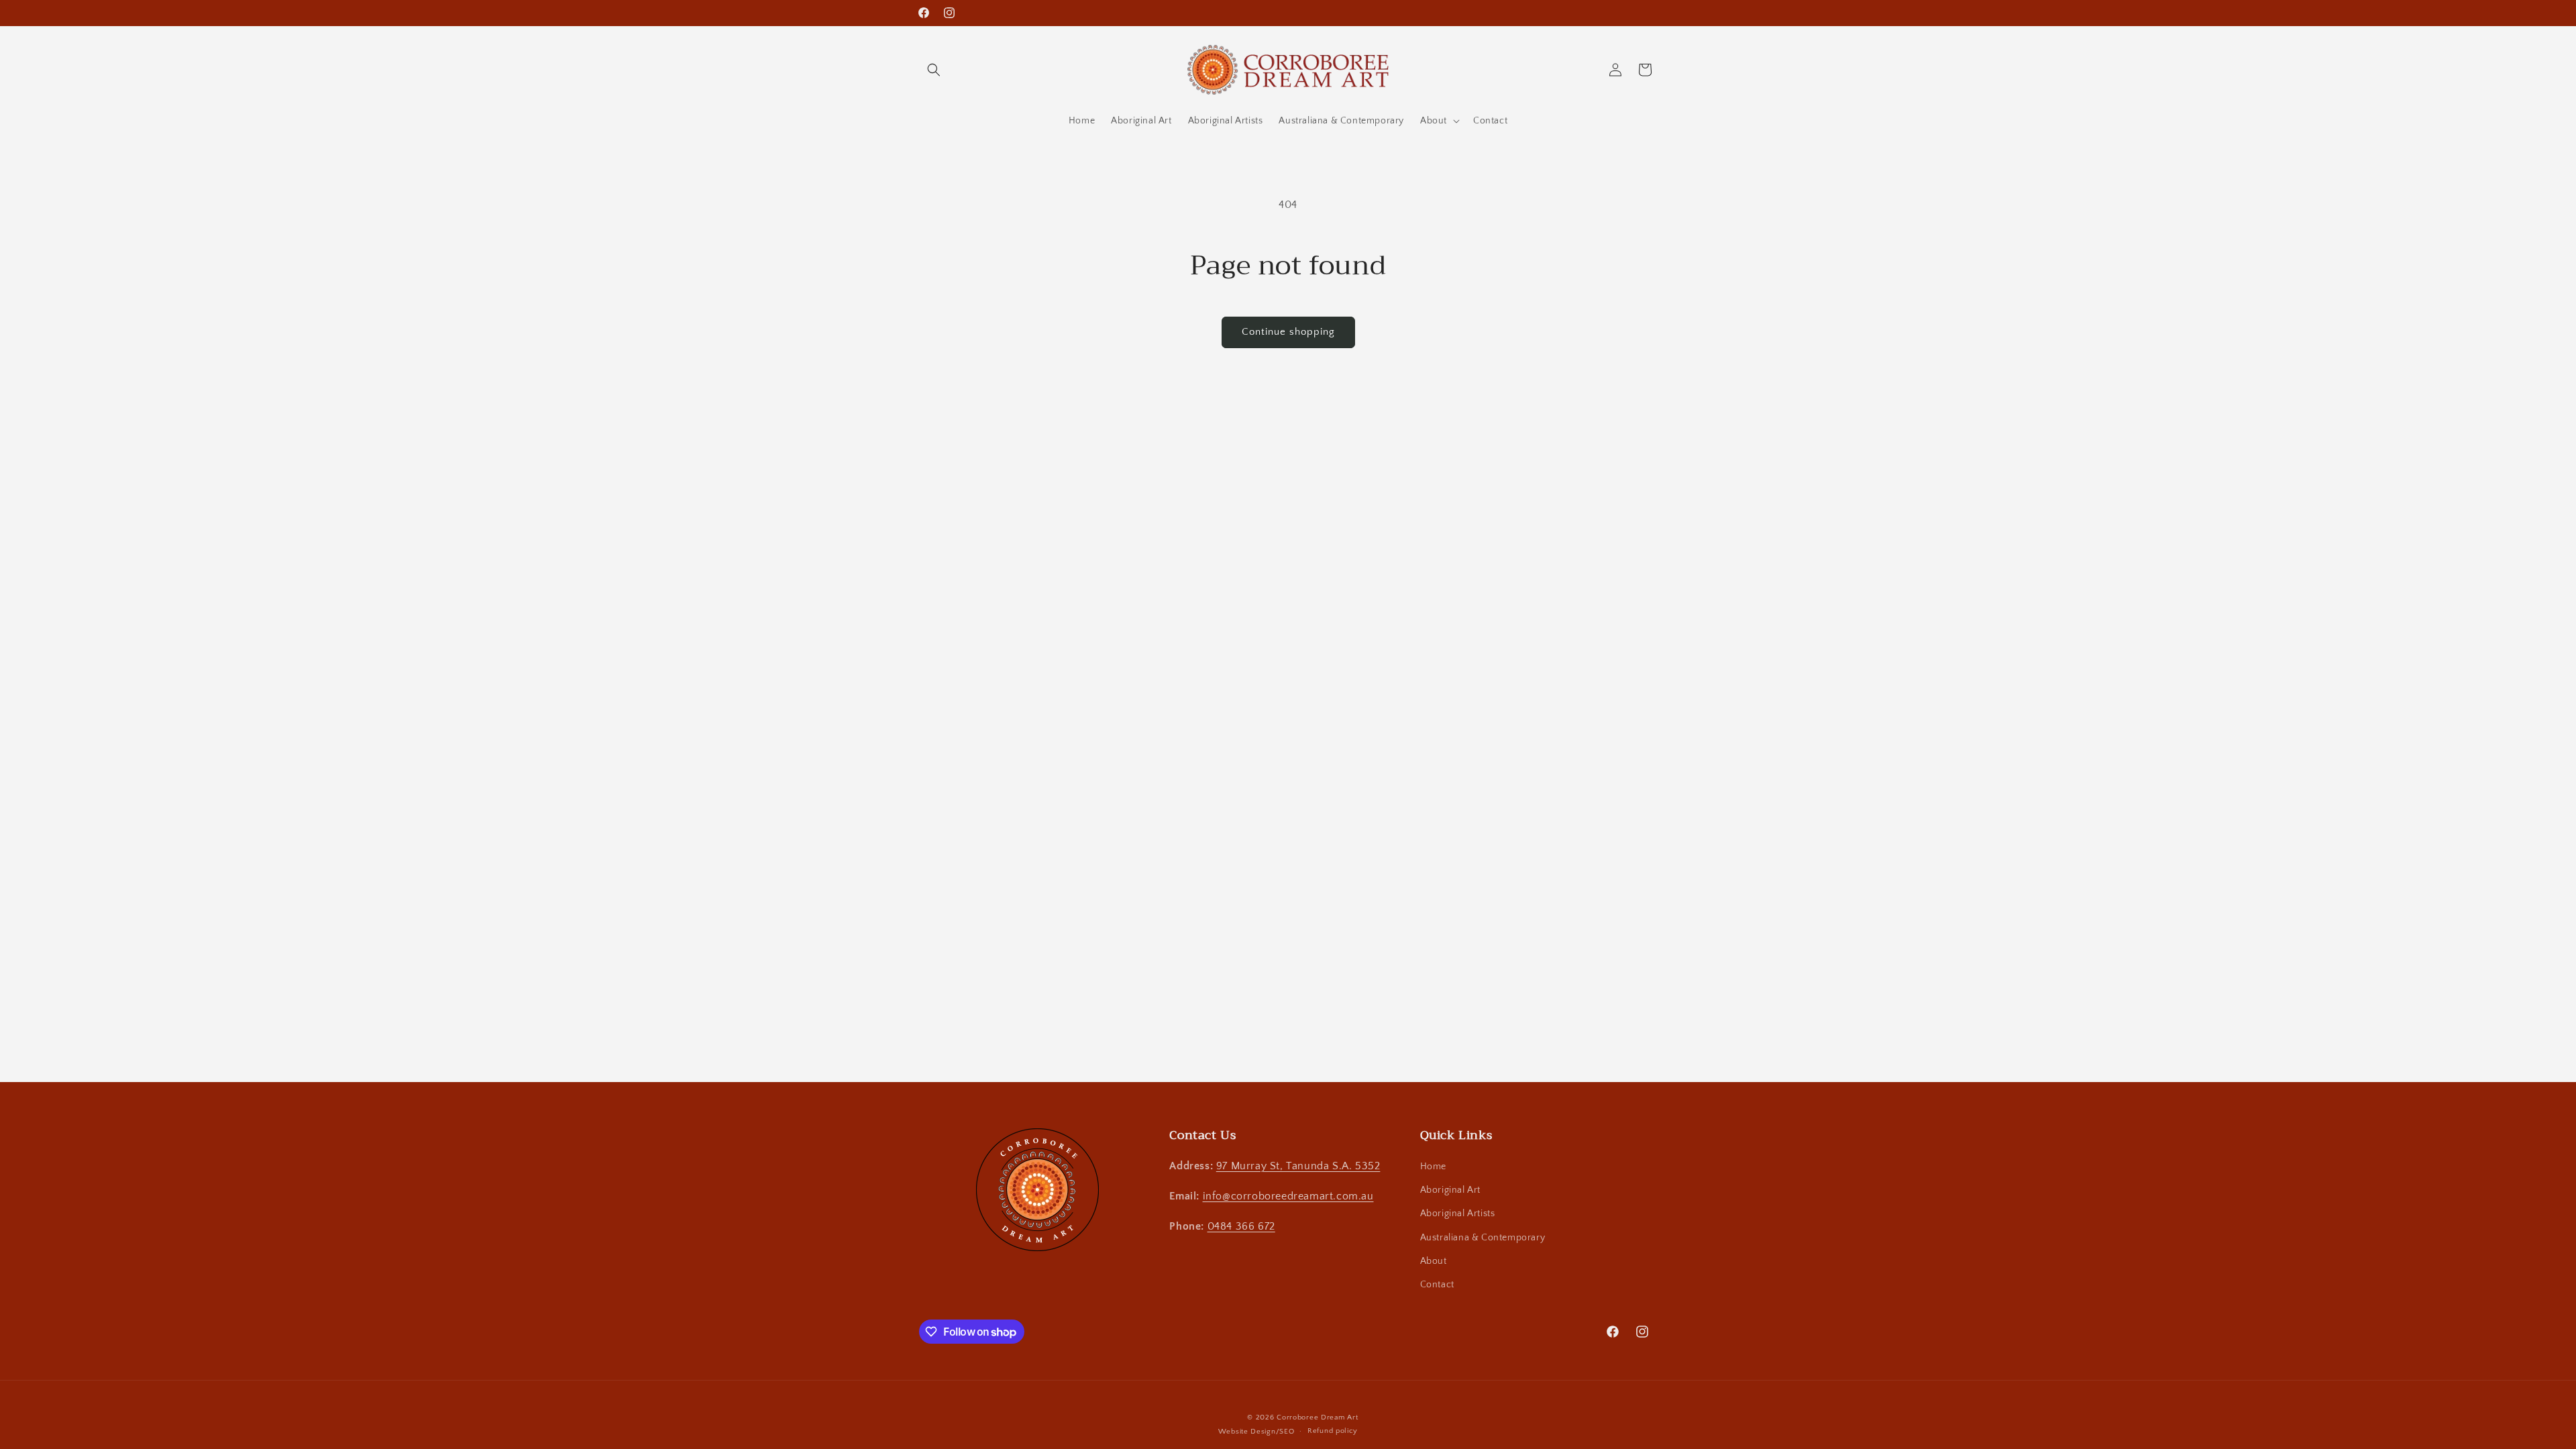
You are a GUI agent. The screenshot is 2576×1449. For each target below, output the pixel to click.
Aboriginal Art (1450, 1190)
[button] (934, 70)
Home (1433, 1167)
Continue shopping (1288, 332)
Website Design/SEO (1256, 1432)
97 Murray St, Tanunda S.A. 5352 (1298, 1166)
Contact (1437, 1285)
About (1434, 1261)
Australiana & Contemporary (1483, 1238)
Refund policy (1333, 1431)
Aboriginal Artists (1458, 1214)
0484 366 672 (1241, 1226)
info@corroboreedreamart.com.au (1288, 1196)
